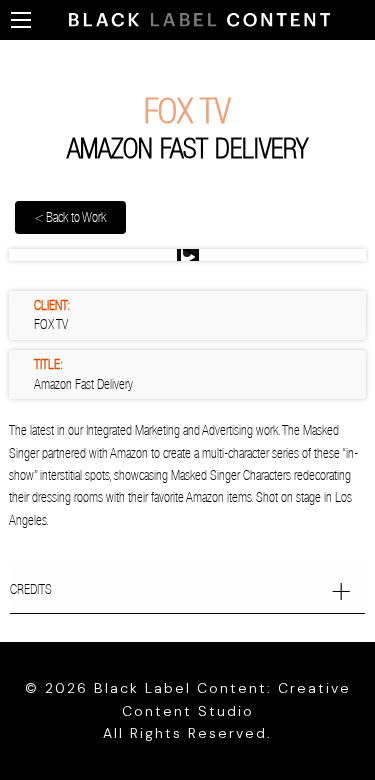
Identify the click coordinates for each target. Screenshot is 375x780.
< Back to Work (70, 217)
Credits (31, 589)
